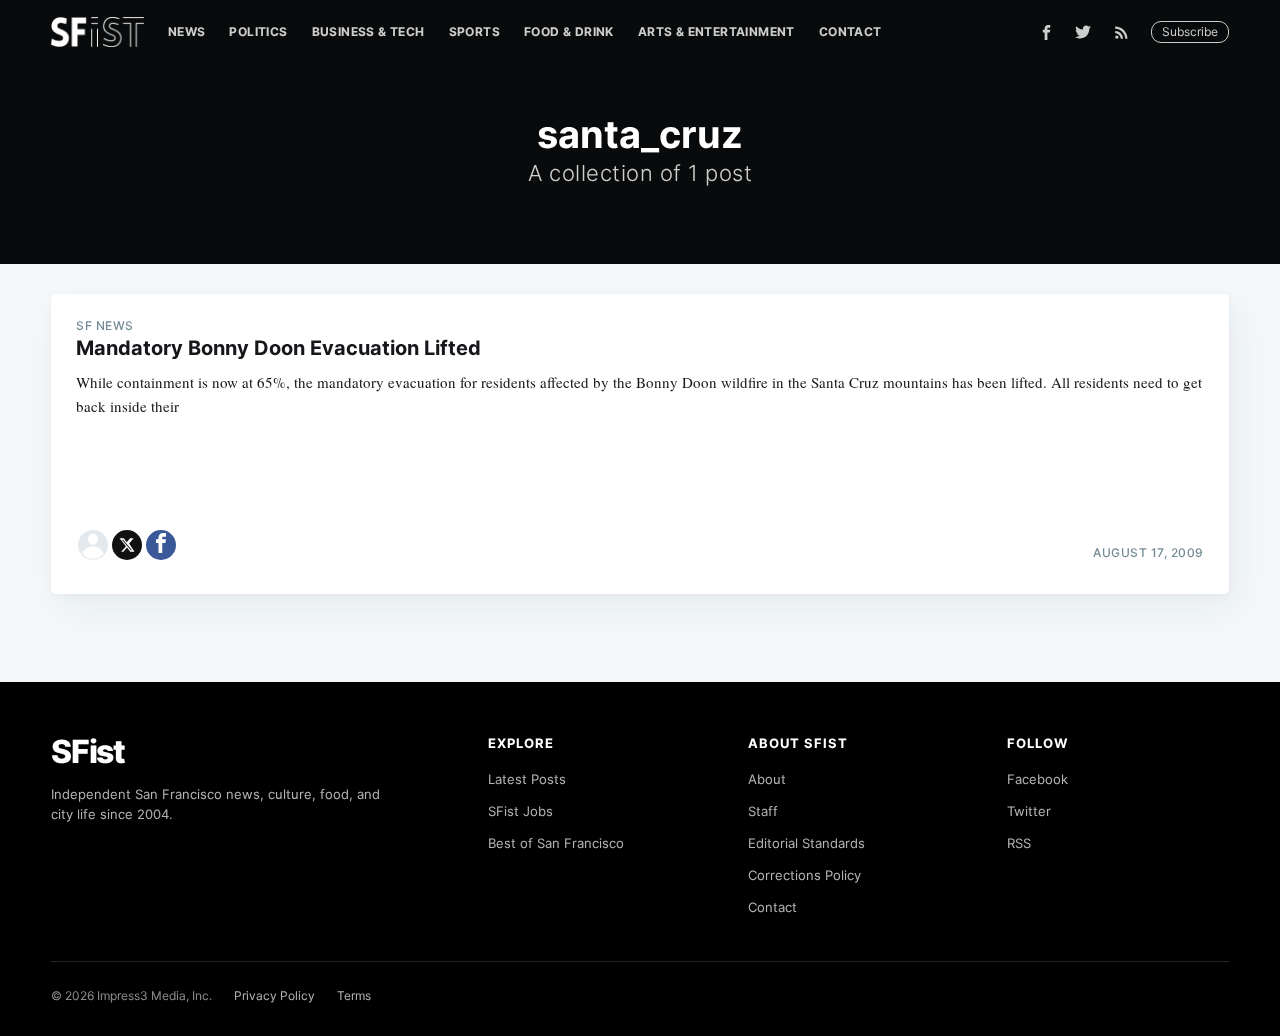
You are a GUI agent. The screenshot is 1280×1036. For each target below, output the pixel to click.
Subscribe (1190, 31)
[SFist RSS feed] (1126, 32)
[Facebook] (1046, 32)
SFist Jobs (520, 811)
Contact (850, 31)
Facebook (1037, 779)
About (767, 779)
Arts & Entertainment (716, 31)
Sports (474, 31)
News (187, 31)
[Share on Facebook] (161, 545)
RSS (1019, 843)
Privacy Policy (274, 995)
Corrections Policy (804, 875)
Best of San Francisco (556, 843)
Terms (354, 995)
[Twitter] (1083, 32)
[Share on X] (127, 545)
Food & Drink (569, 31)
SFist (88, 751)
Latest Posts (527, 779)
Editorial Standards (806, 843)
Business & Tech (368, 31)
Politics (258, 31)
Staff (763, 811)
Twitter (1029, 811)
